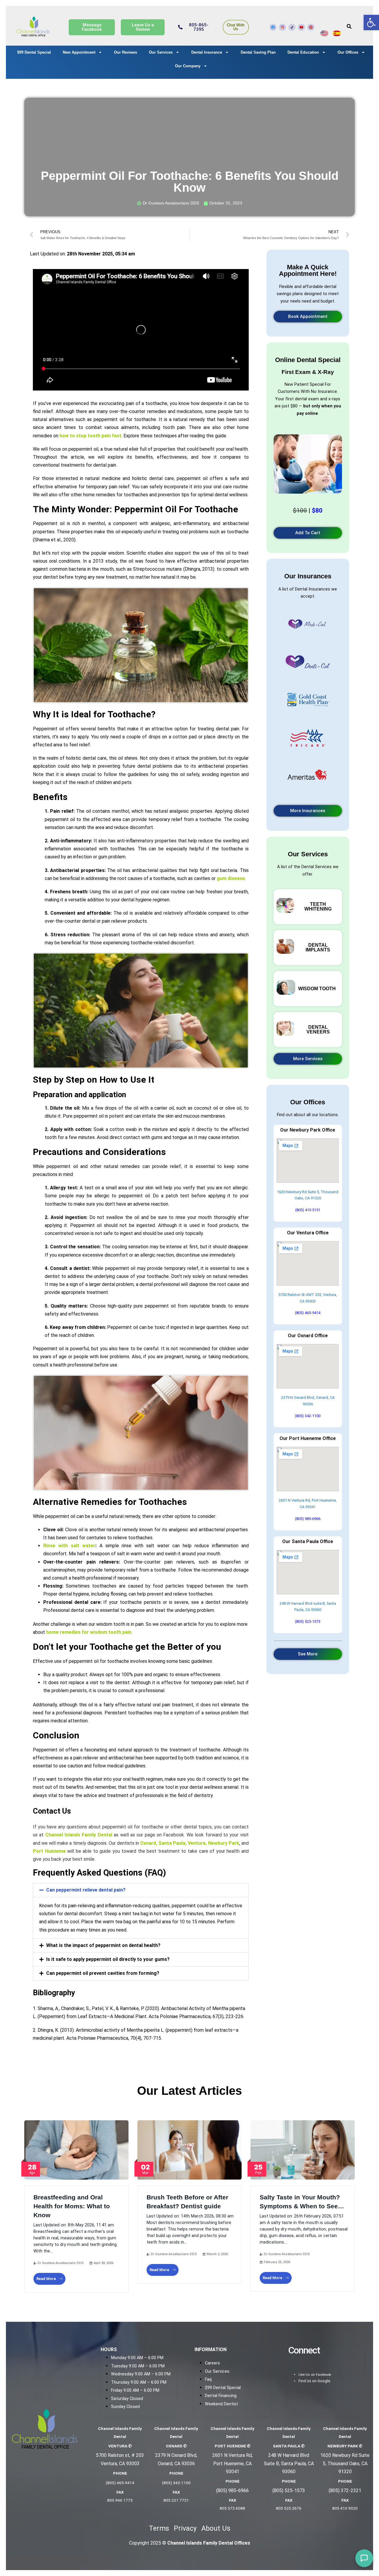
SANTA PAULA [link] (289, 2446)
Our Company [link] (188, 66)
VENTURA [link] (120, 2446)
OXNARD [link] (176, 2446)
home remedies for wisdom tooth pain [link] (89, 1632)
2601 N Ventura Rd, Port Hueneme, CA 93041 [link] (232, 2463)
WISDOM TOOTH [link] (317, 989)
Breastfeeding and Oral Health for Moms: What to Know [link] (72, 2206)
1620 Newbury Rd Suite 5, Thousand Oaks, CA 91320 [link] (345, 2463)
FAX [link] (120, 2492)
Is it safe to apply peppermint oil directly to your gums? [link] (108, 1959)
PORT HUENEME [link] (233, 2446)
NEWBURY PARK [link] (345, 2446)
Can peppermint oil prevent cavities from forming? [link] (103, 1973)
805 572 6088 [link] (232, 2508)
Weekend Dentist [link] (221, 2404)
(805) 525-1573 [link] (308, 1621)
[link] (371, 23)
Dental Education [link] (303, 52)
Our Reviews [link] (126, 52)
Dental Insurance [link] (207, 52)
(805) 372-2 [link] (341, 2491)
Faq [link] (208, 2379)
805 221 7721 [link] (176, 2500)
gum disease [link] (231, 878)
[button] (141, 1890)
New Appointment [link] (79, 52)
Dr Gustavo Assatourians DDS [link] (61, 2263)
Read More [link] (46, 2279)
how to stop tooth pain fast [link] (90, 436)
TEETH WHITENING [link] (318, 907)
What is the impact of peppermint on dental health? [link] (103, 1945)
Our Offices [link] (348, 52)
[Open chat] (364, 2558)
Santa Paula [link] (171, 1843)
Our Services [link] (161, 52)
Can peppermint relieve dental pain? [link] (86, 1890)
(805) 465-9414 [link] (308, 1313)
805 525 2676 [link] (289, 2508)
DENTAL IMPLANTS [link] (318, 947)
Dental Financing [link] (221, 2396)
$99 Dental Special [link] (34, 52)
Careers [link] (212, 2363)
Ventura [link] (196, 1843)
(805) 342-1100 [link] (308, 1416)
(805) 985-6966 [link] (308, 1519)
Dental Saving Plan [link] (258, 52)
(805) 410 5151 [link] (308, 1210)
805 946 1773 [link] (120, 2500)
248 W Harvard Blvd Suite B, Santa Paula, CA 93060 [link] (289, 2463)
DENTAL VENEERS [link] (318, 1029)
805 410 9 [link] (341, 2508)
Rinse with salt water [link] (69, 1546)
